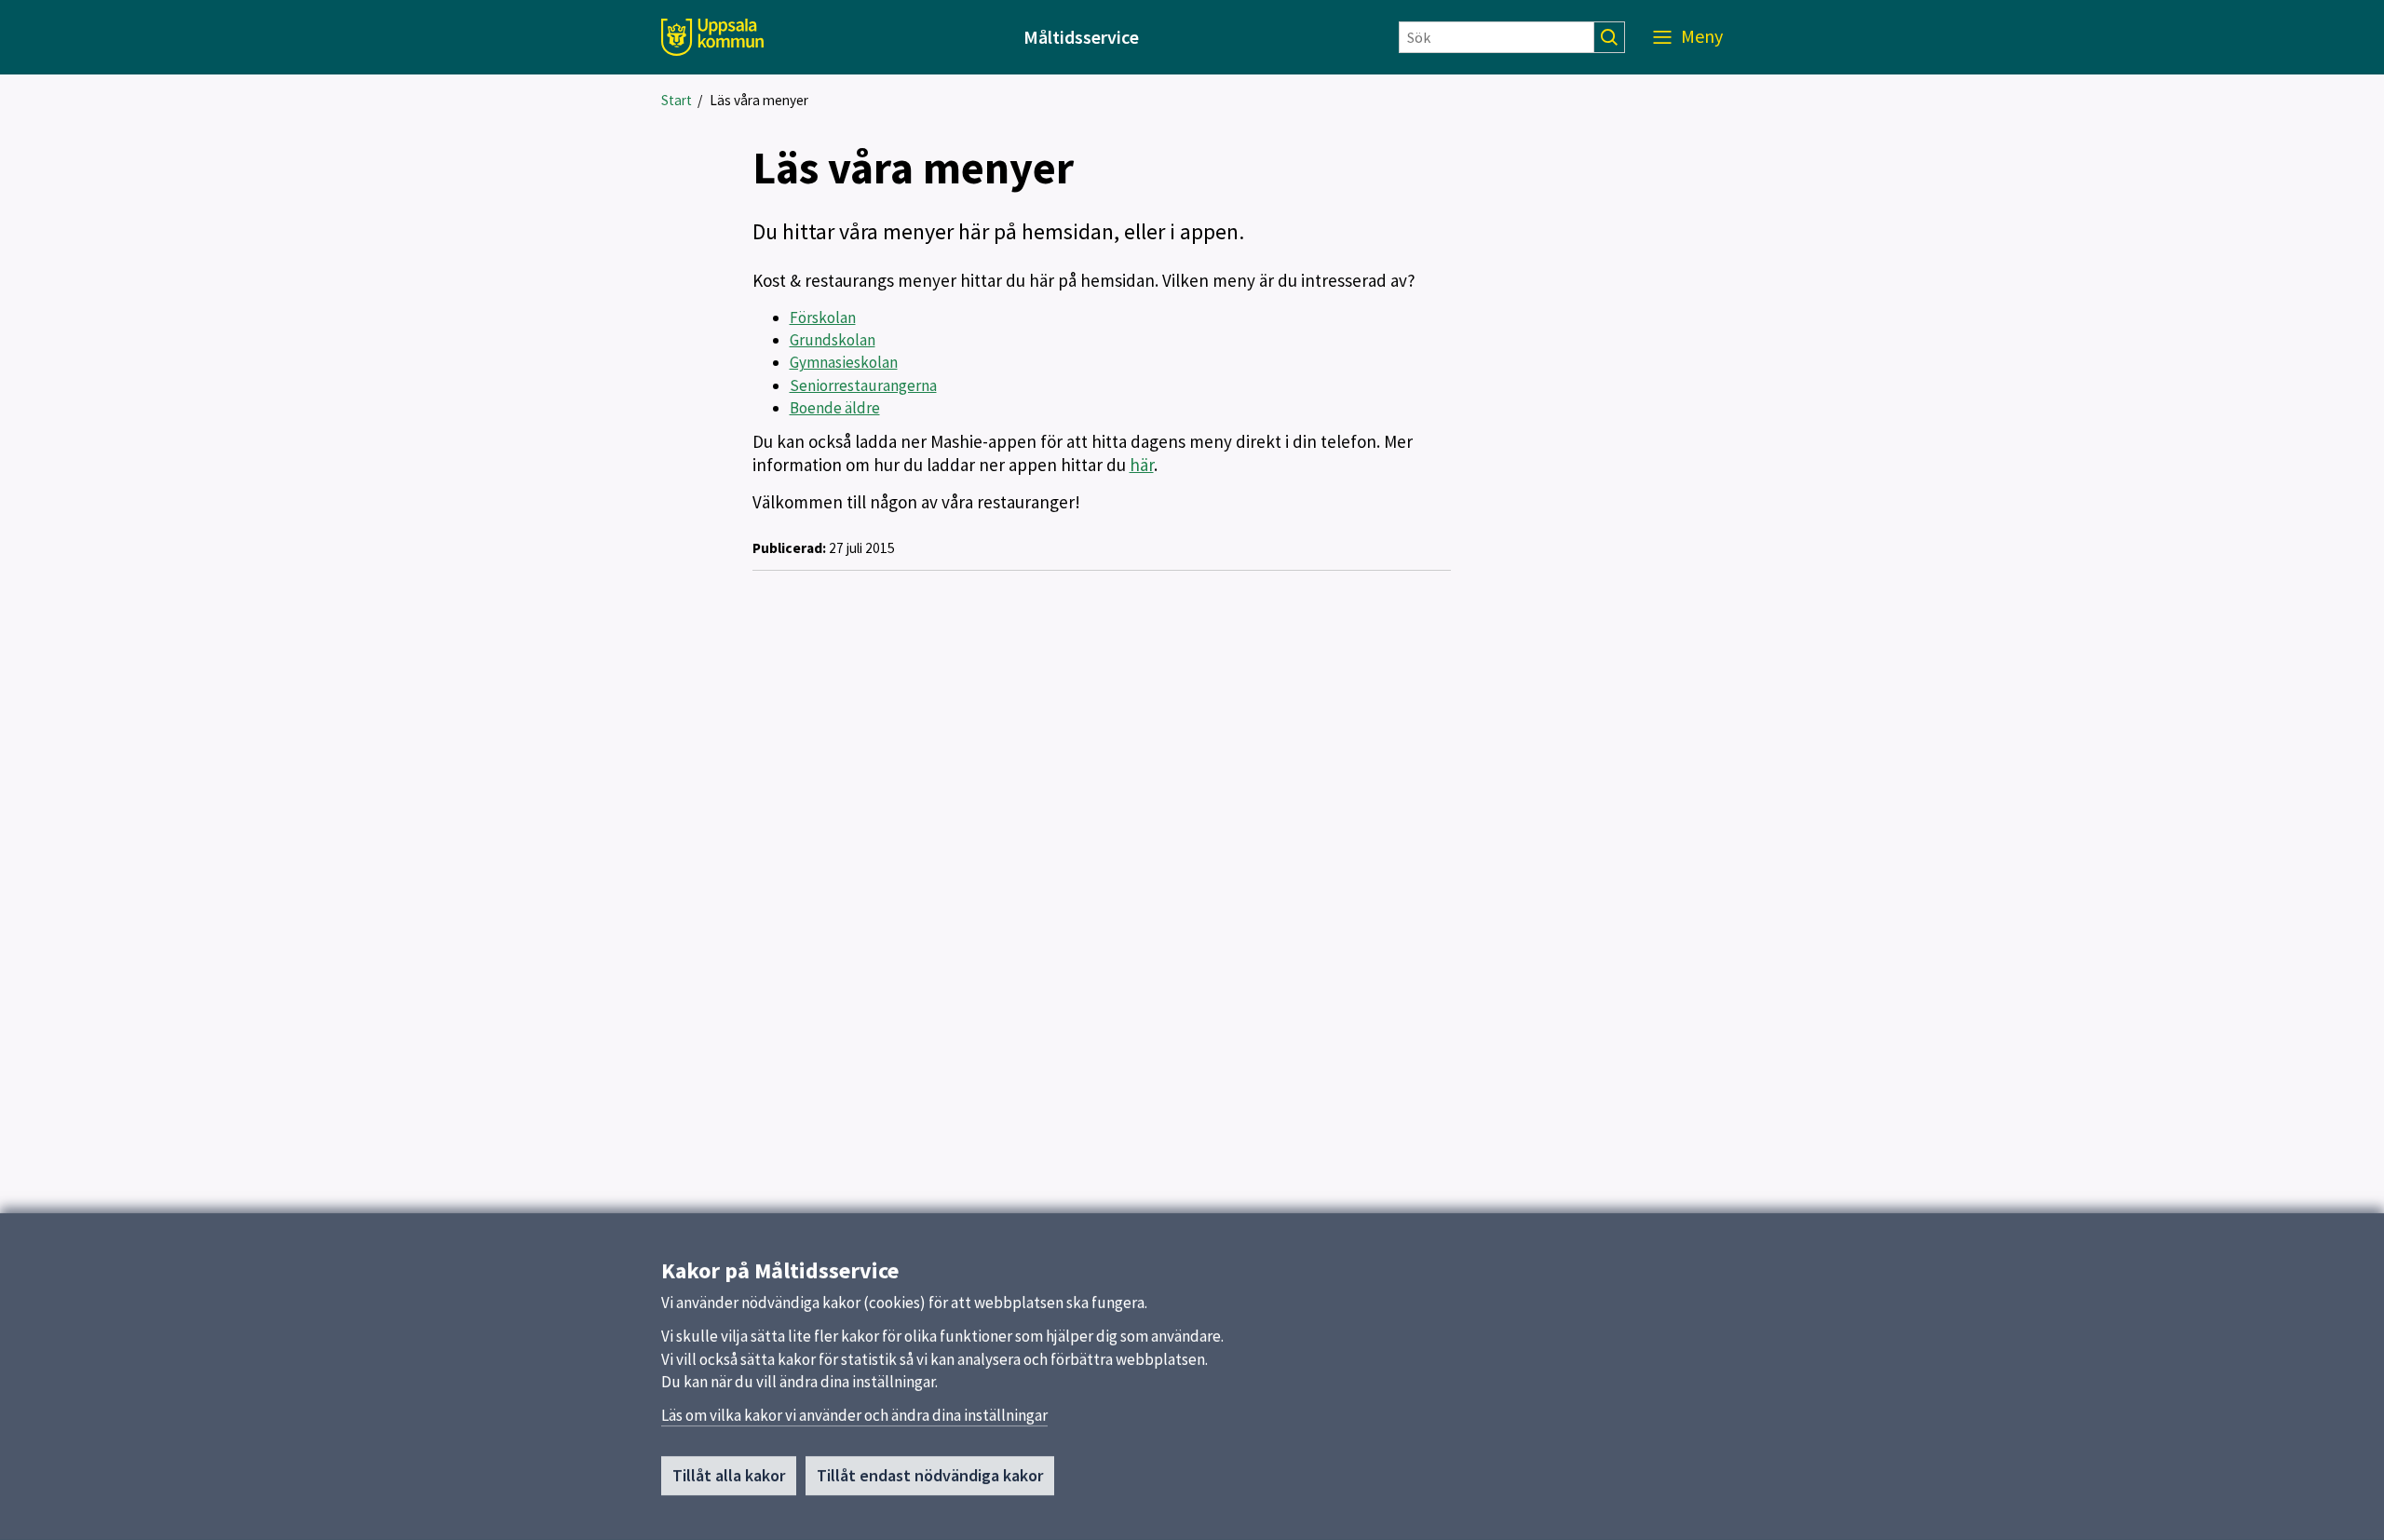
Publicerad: (789, 548)
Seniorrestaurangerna (863, 385)
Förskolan (823, 317)
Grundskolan (833, 340)
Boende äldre (835, 408)
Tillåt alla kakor (729, 1475)
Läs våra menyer (759, 100)
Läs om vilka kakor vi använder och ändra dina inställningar (854, 1415)
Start (677, 100)
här (1142, 465)
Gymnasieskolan (844, 362)
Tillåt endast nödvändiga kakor (930, 1475)
